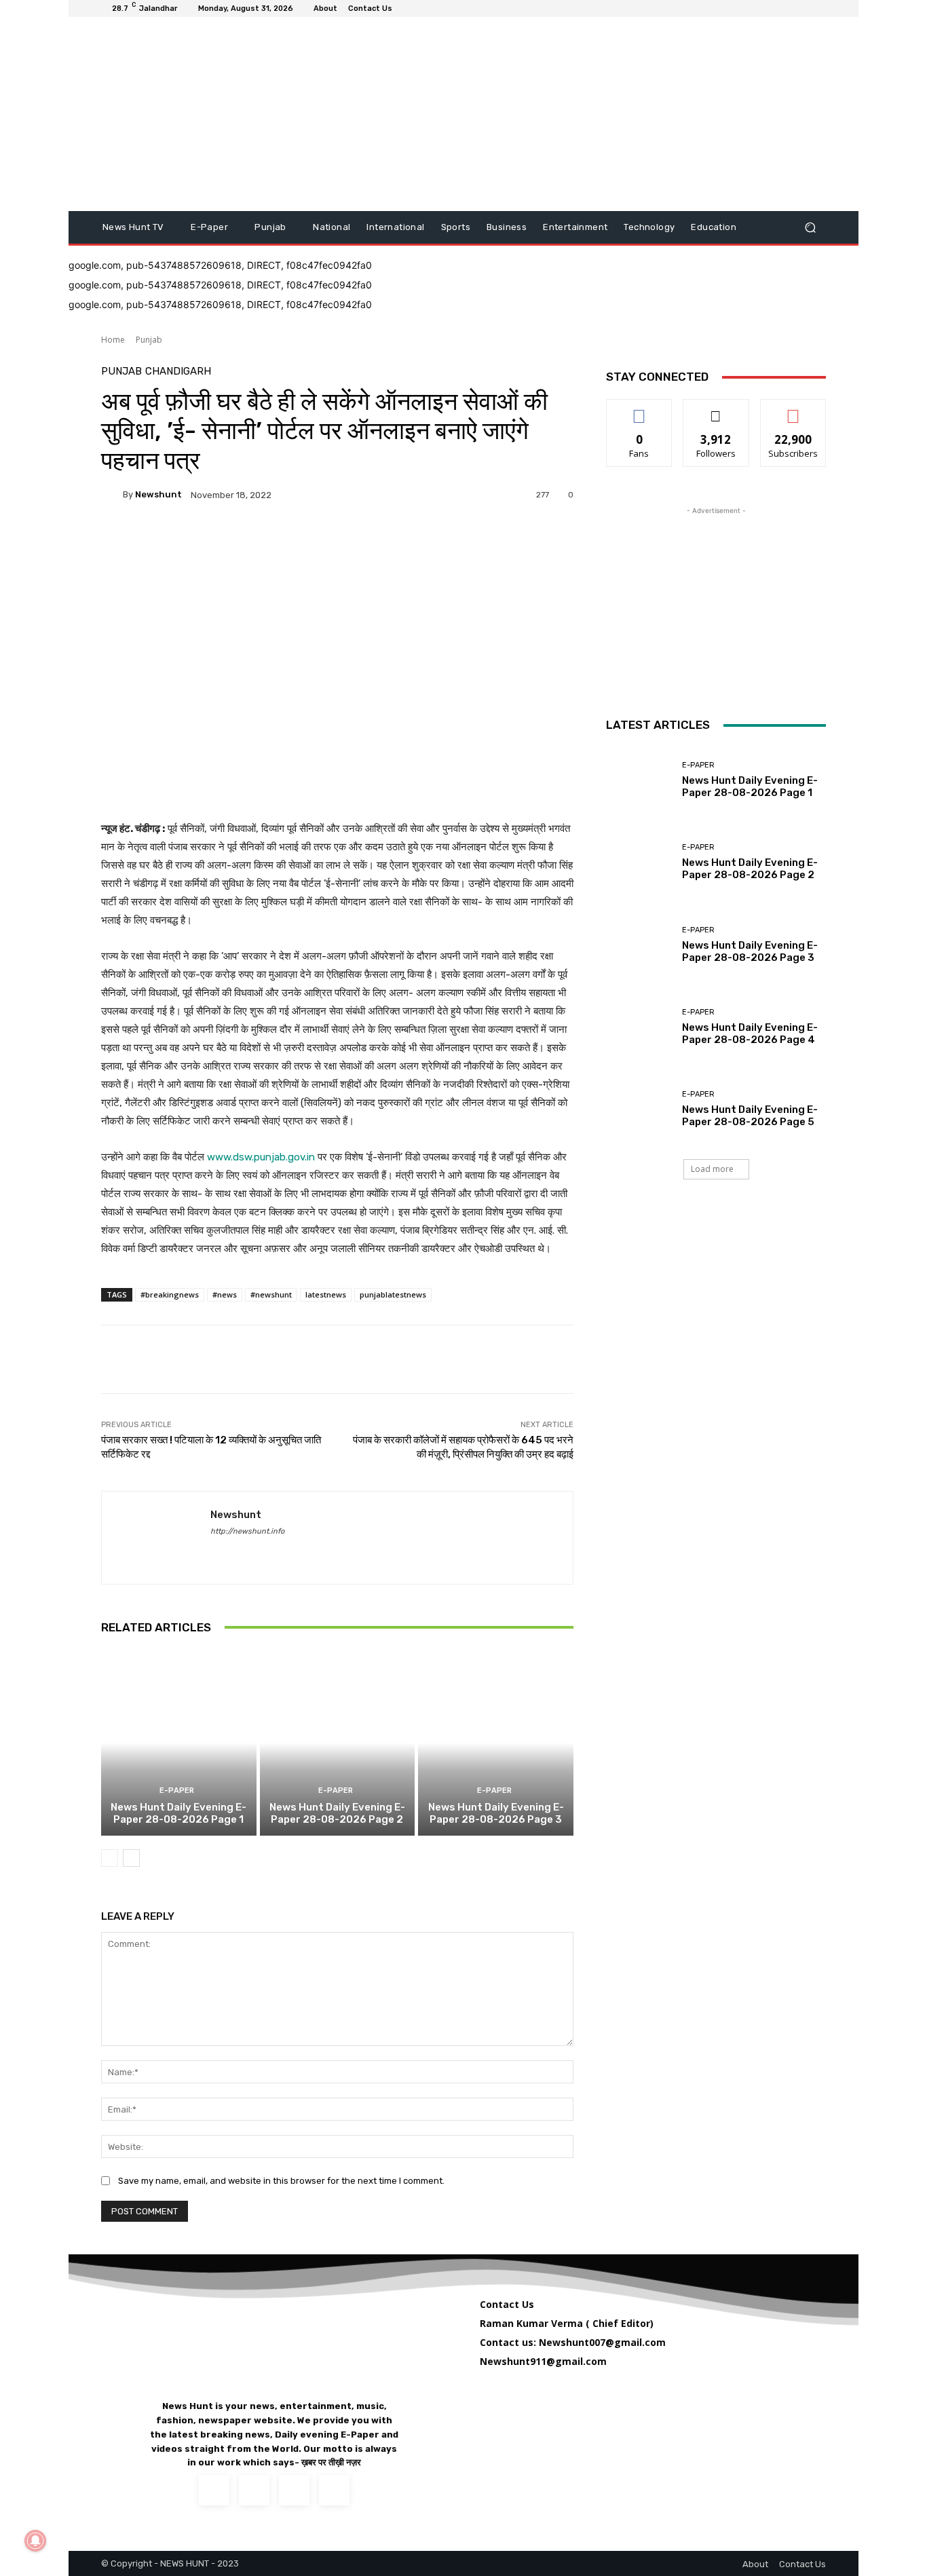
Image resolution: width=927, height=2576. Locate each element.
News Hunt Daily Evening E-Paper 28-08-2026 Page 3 (496, 1813)
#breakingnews (170, 1294)
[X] (294, 2490)
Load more (712, 1169)
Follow (716, 410)
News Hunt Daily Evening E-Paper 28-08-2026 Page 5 (750, 1116)
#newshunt (271, 1294)
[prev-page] (110, 1858)
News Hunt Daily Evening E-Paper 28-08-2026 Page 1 (178, 1813)
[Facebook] (215, 1551)
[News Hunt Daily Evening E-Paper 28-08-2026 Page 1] (179, 1743)
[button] (810, 228)
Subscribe (793, 410)
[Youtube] (334, 2490)
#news (225, 1294)
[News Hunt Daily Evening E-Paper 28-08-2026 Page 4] (639, 1027)
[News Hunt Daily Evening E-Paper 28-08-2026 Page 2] (338, 1743)
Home (113, 340)
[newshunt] (112, 495)
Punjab (149, 340)
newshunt (158, 494)
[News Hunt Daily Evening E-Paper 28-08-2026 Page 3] (496, 1743)
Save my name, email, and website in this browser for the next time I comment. (281, 2181)
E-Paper (177, 1791)
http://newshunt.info (247, 1531)
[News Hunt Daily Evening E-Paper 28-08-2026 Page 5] (639, 1109)
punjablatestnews (393, 1294)
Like (640, 410)
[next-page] (131, 1858)
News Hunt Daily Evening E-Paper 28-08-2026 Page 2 (337, 1813)
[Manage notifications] (35, 2541)
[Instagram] (254, 2490)
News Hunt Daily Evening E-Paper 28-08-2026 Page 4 (750, 1034)
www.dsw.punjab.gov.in (261, 1157)
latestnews (326, 1294)
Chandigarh (178, 372)
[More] (706, 1359)
